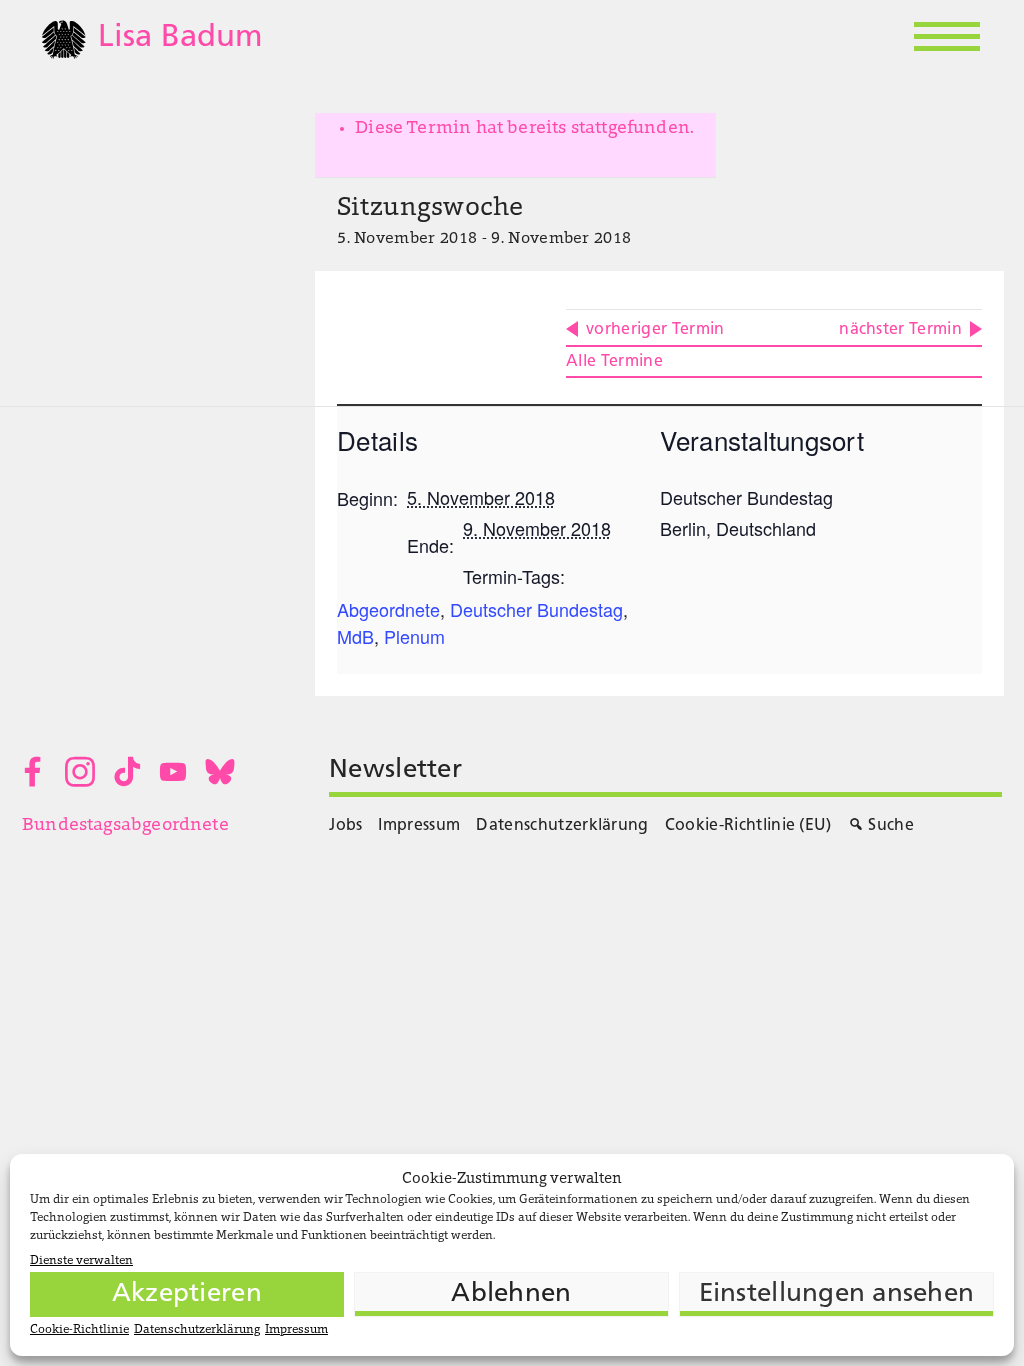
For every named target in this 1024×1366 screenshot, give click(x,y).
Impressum (296, 1330)
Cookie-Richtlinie (79, 1330)
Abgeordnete (388, 609)
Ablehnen (511, 1294)
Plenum (414, 636)
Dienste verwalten (81, 1261)
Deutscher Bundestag (536, 609)
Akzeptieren (187, 1294)
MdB (355, 636)
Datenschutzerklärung (197, 1330)
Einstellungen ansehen (836, 1294)
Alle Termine (614, 362)
